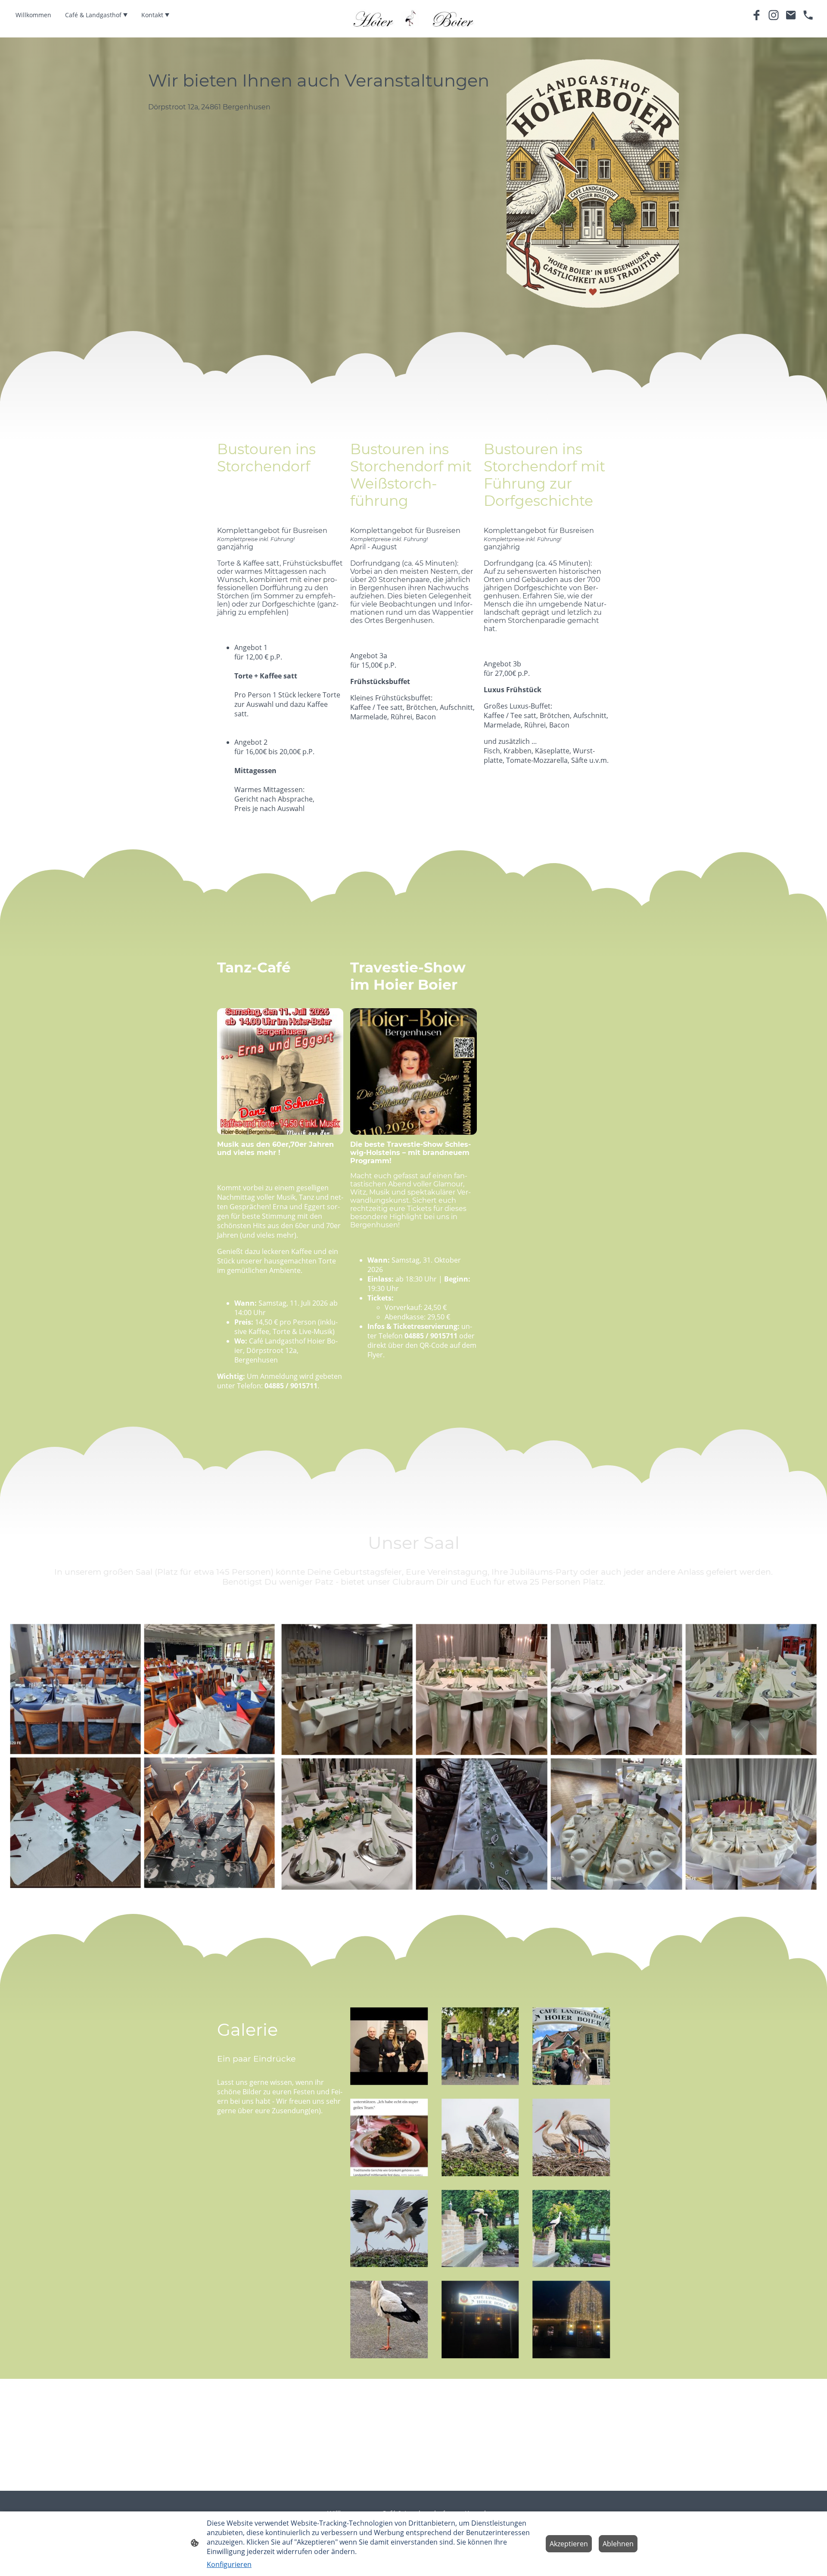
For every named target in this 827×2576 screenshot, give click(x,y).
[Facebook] (756, 15)
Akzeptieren (569, 2544)
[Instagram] (774, 15)
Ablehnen (618, 2544)
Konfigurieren (229, 2564)
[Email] (791, 15)
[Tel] (808, 15)
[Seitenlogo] (414, 19)
